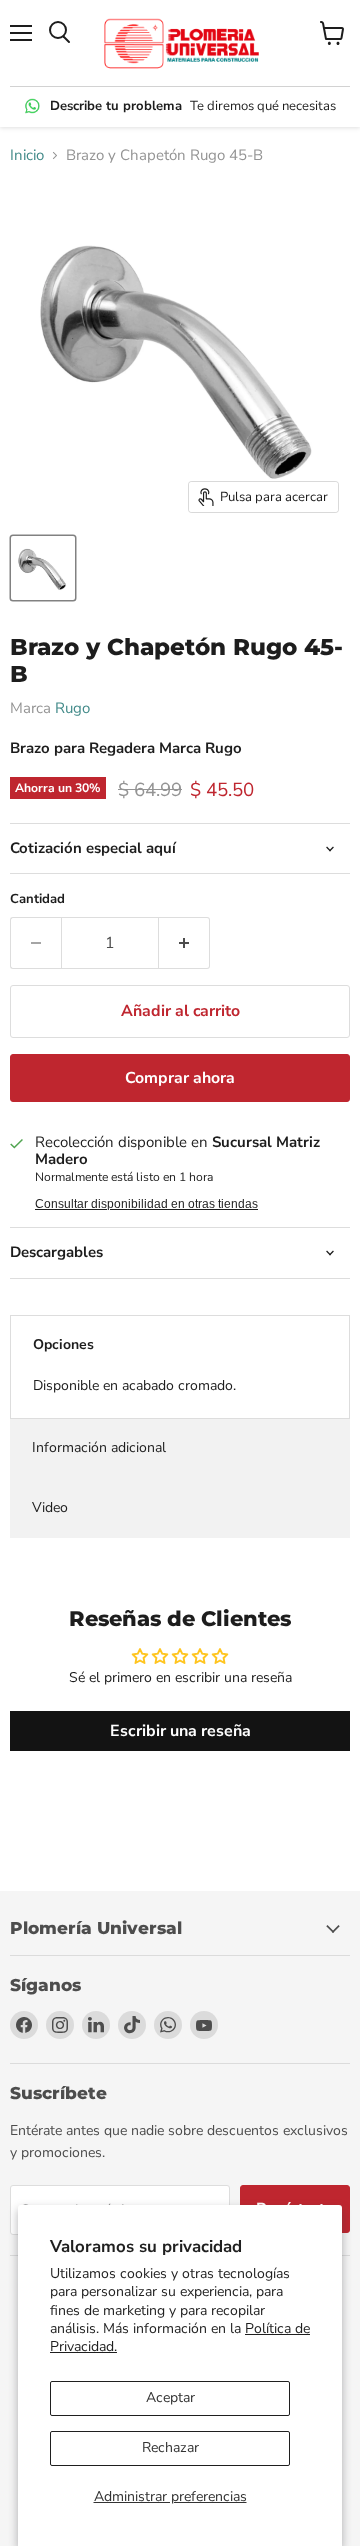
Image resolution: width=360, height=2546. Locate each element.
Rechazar (170, 2447)
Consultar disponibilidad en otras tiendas (146, 1204)
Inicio (27, 155)
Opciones (63, 1344)
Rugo (72, 708)
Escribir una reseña (180, 1731)
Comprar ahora (180, 1078)
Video (50, 1507)
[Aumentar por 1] (184, 943)
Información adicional (99, 1447)
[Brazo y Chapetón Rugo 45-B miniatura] (43, 568)
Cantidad (37, 899)
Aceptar (170, 2397)
